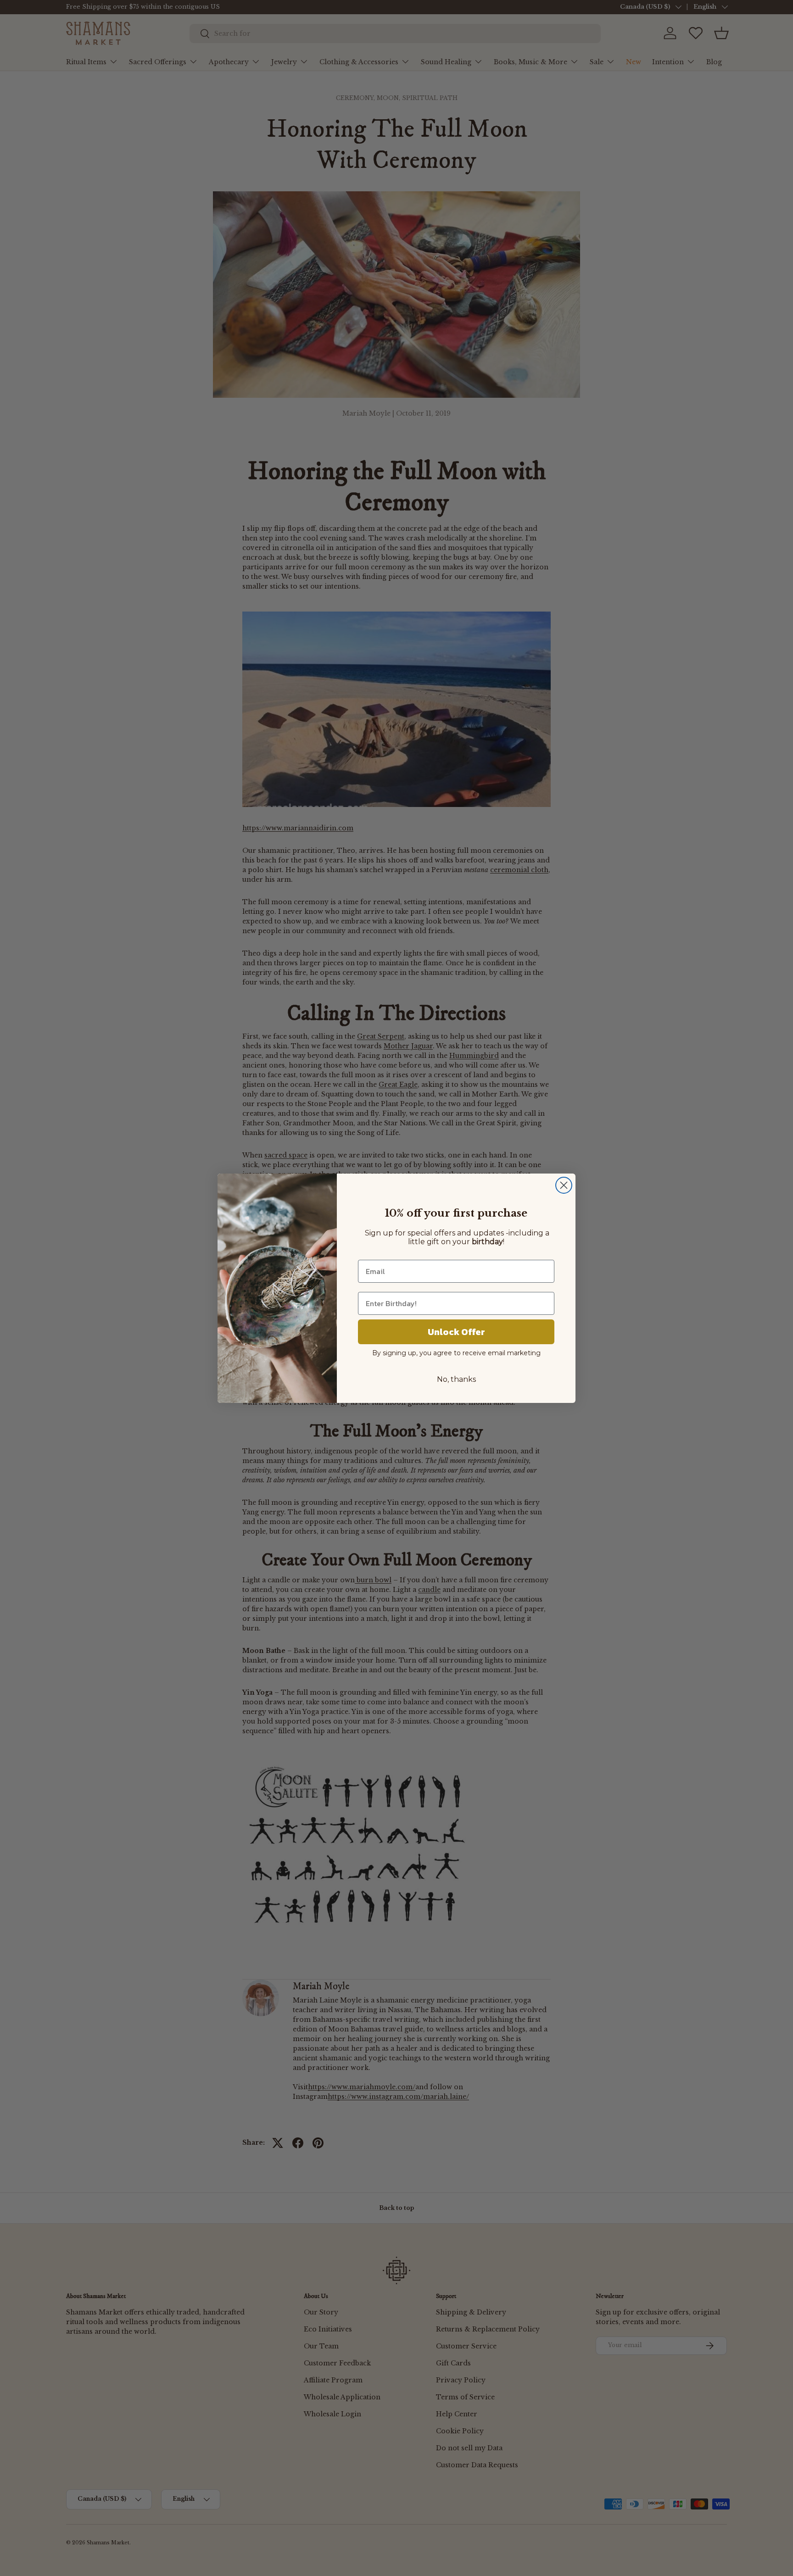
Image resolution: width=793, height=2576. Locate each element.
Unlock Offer (456, 1332)
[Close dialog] (564, 1185)
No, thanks (456, 1379)
